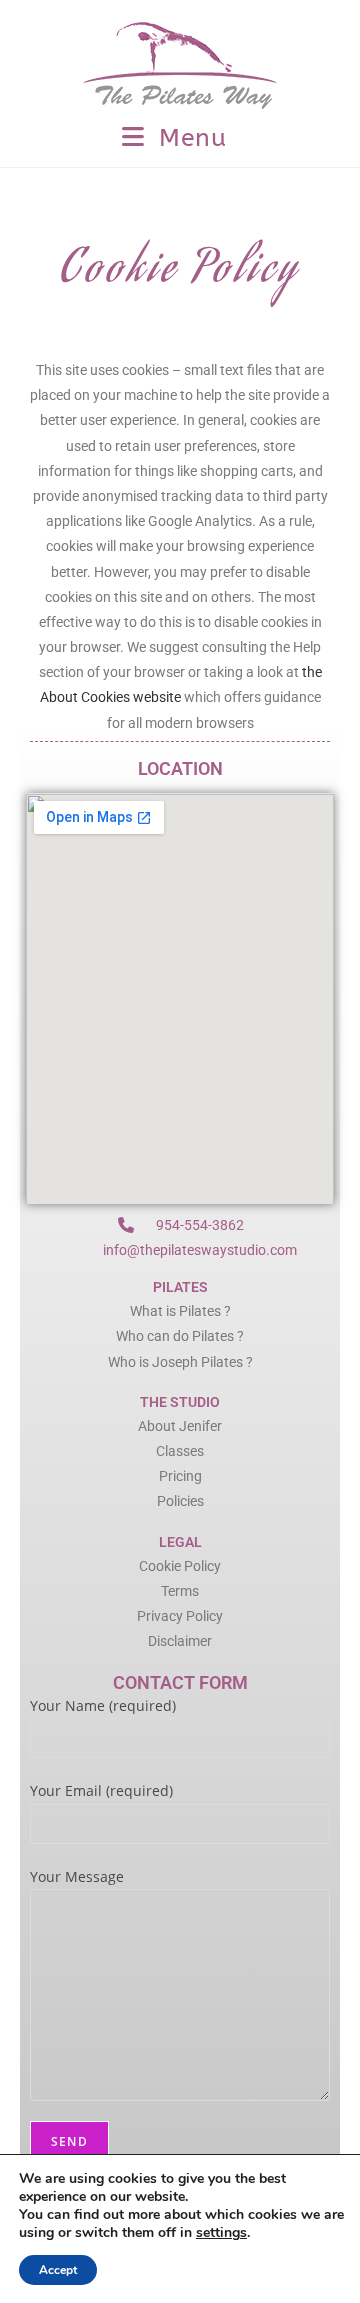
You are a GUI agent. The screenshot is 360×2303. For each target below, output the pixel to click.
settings (221, 2233)
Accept (58, 2270)
